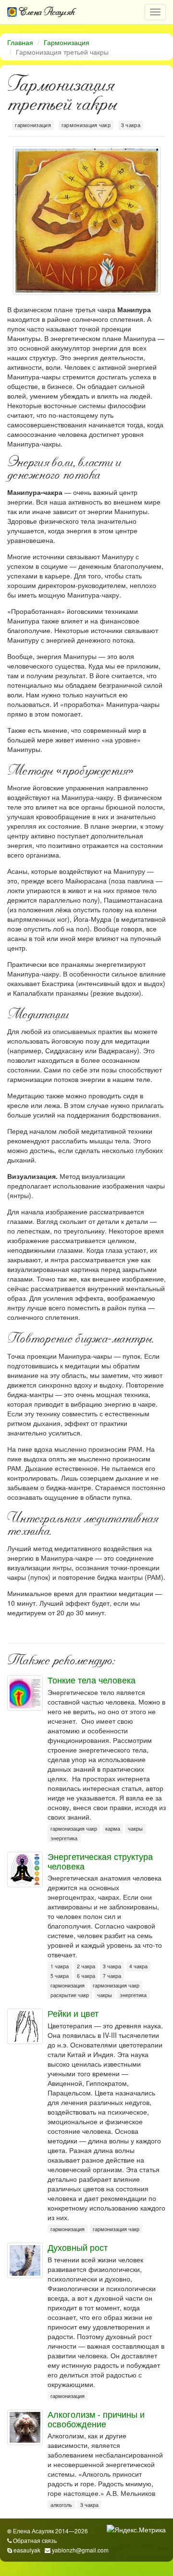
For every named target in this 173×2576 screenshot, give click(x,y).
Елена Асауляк (46, 12)
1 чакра (60, 1966)
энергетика (64, 1838)
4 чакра (138, 1966)
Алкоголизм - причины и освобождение (96, 2419)
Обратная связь (35, 2540)
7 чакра (112, 1976)
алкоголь (61, 2505)
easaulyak (27, 2550)
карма (113, 1829)
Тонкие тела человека (92, 1680)
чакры (135, 1829)
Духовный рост (78, 2247)
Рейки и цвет (73, 2013)
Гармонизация (67, 42)
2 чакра (86, 1966)
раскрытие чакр (70, 1995)
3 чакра (131, 125)
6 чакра (86, 1976)
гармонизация (33, 125)
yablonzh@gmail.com (80, 2550)
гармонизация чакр (86, 125)
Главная (20, 42)
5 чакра (60, 1976)
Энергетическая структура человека (100, 1861)
